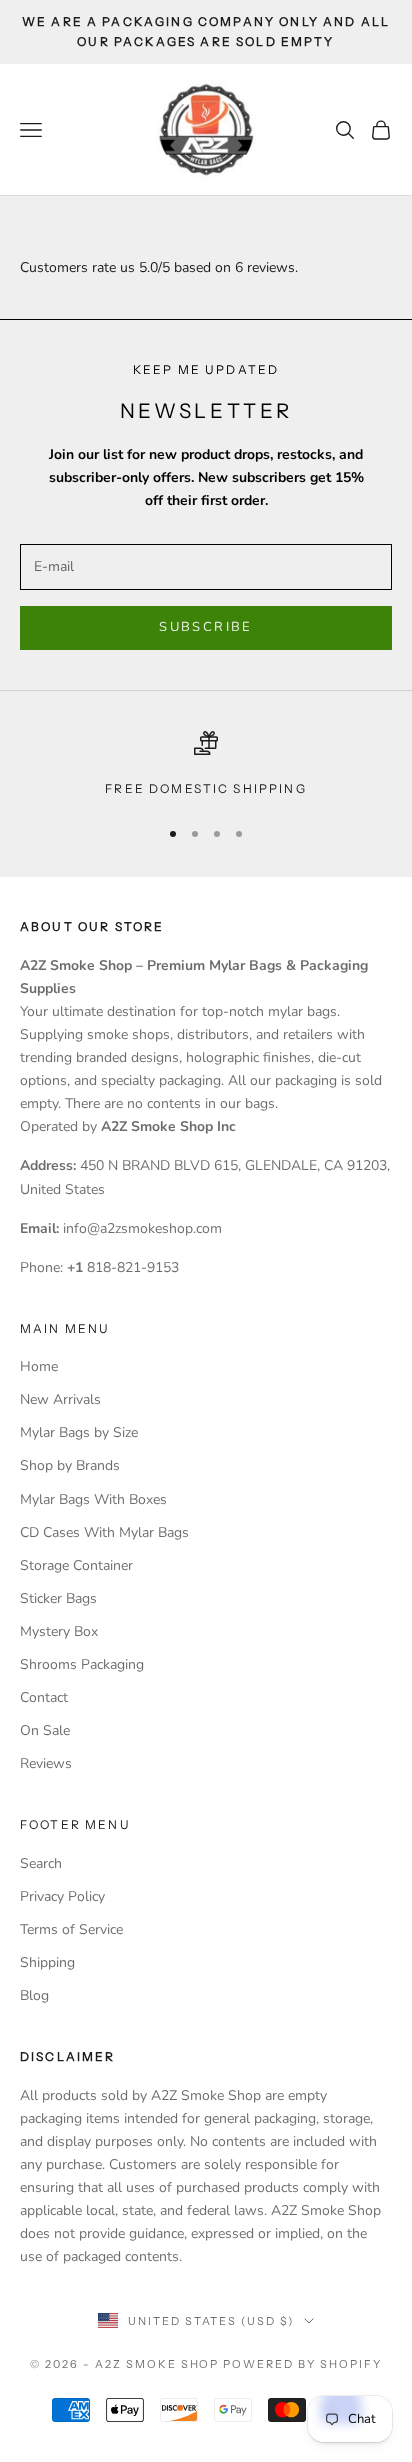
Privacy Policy (62, 1896)
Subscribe (205, 627)
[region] (206, 765)
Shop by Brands (70, 1465)
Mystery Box (59, 1631)
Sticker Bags (58, 1598)
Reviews (46, 1763)
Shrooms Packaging (82, 1664)
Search (41, 1863)
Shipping (47, 1962)
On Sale (45, 1730)
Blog (34, 1995)
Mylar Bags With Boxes (93, 1499)
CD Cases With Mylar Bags (104, 1532)
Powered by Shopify (302, 2364)
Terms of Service (71, 1929)
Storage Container (76, 1565)
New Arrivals (60, 1399)
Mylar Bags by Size (79, 1432)
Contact (44, 1697)
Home (39, 1366)
